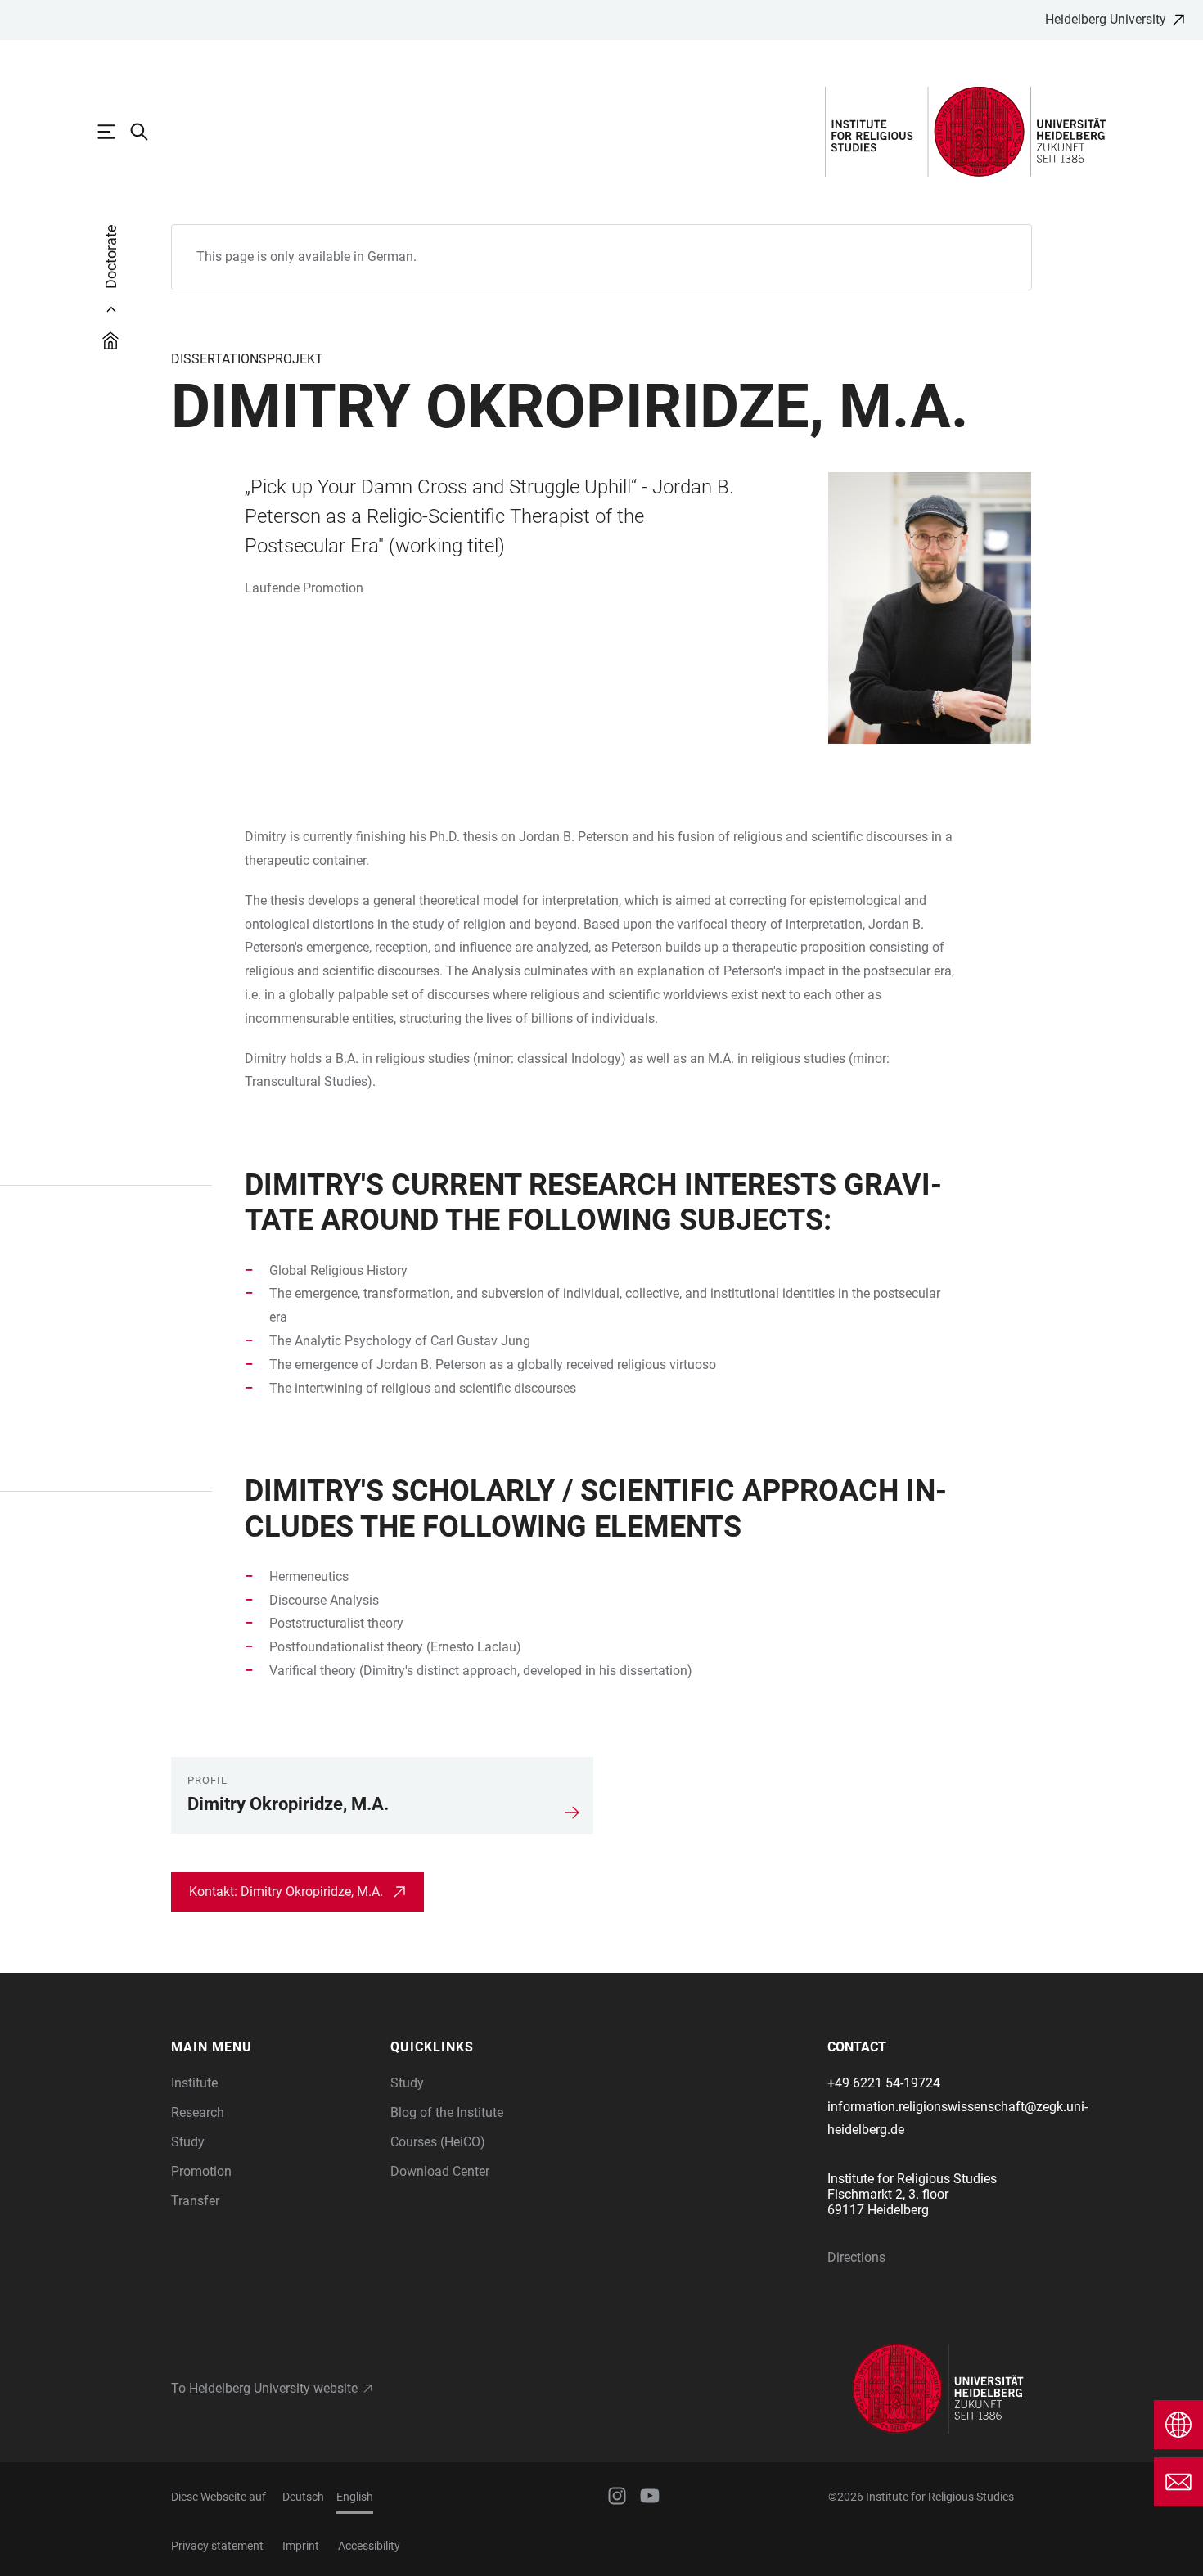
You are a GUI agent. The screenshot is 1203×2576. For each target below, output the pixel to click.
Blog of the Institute (447, 2112)
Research (198, 2112)
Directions (856, 2257)
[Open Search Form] (147, 132)
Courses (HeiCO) (438, 2142)
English (355, 2497)
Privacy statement (217, 2546)
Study (188, 2142)
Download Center (440, 2171)
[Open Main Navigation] (115, 132)
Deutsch (303, 2497)
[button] (273, 2047)
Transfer (195, 2201)
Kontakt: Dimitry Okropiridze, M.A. (286, 1891)
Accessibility (369, 2546)
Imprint (301, 2546)
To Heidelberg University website (264, 2388)
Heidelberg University (1106, 19)
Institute (194, 2083)
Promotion (201, 2171)
